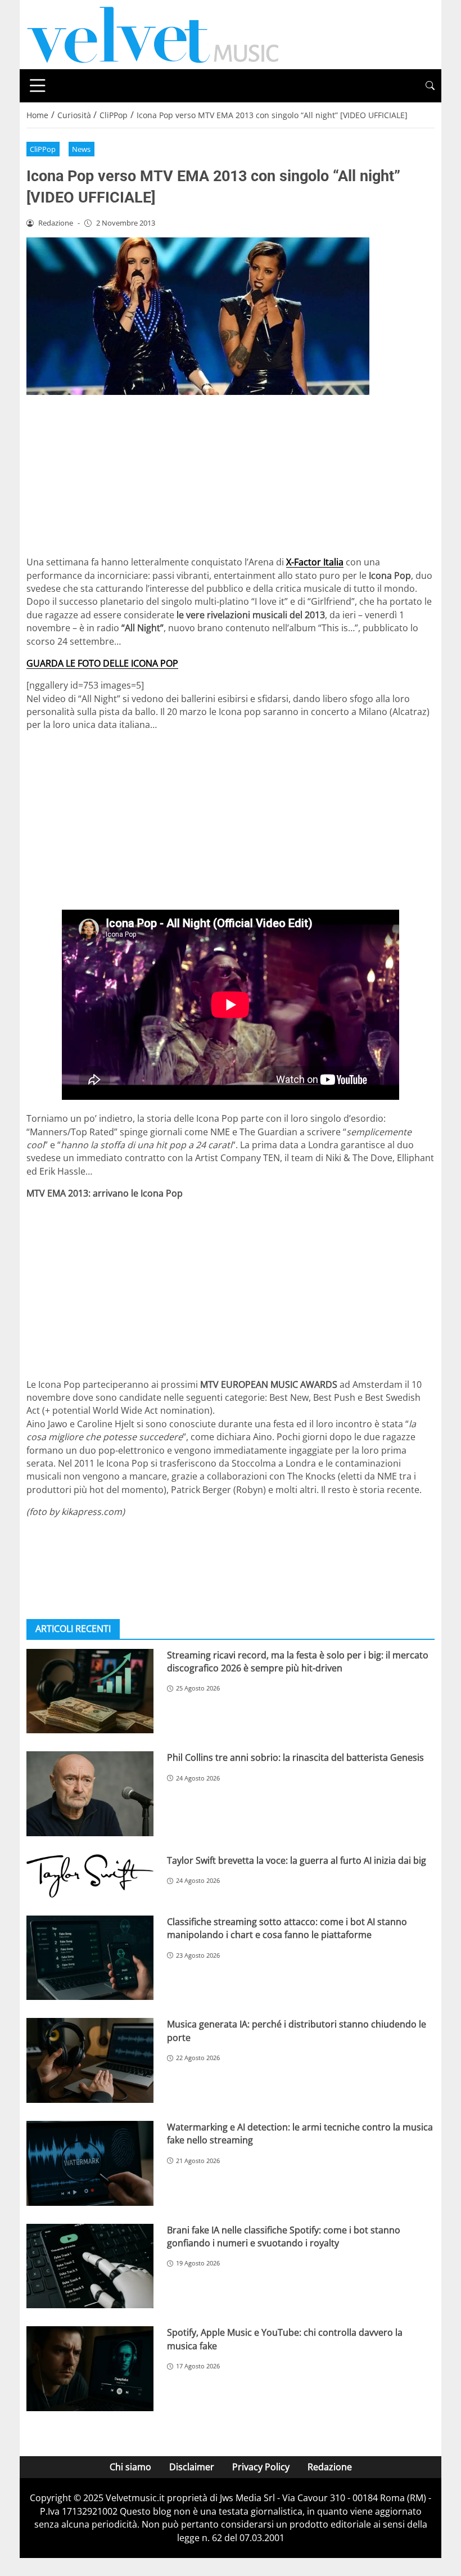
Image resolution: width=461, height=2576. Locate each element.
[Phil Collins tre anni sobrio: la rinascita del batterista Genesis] (90, 1794)
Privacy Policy (261, 2467)
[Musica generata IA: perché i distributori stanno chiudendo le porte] (90, 2060)
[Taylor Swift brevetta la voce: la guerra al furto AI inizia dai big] (90, 1876)
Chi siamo (130, 2467)
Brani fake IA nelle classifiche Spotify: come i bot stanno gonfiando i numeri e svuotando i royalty (284, 2236)
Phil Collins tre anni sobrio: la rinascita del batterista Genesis (295, 1757)
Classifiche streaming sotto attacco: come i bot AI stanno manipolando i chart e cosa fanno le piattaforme (287, 1928)
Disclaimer (192, 2467)
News (81, 149)
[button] (430, 86)
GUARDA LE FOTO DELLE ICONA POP (102, 663)
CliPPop (43, 149)
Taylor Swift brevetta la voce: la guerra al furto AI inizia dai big (297, 1860)
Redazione (330, 2467)
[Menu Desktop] (38, 86)
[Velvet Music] (153, 34)
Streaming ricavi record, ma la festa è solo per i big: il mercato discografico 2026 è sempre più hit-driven (298, 1662)
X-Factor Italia (315, 562)
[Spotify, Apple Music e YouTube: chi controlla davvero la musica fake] (90, 2369)
